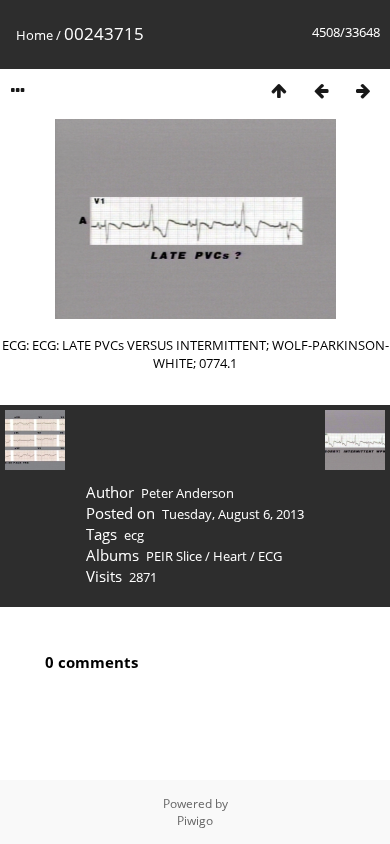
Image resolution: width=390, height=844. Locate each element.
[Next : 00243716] (363, 90)
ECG (270, 556)
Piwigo (195, 820)
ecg (134, 535)
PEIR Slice (174, 556)
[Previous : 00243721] (321, 90)
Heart (230, 556)
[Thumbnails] (279, 90)
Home (34, 35)
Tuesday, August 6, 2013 (233, 514)
